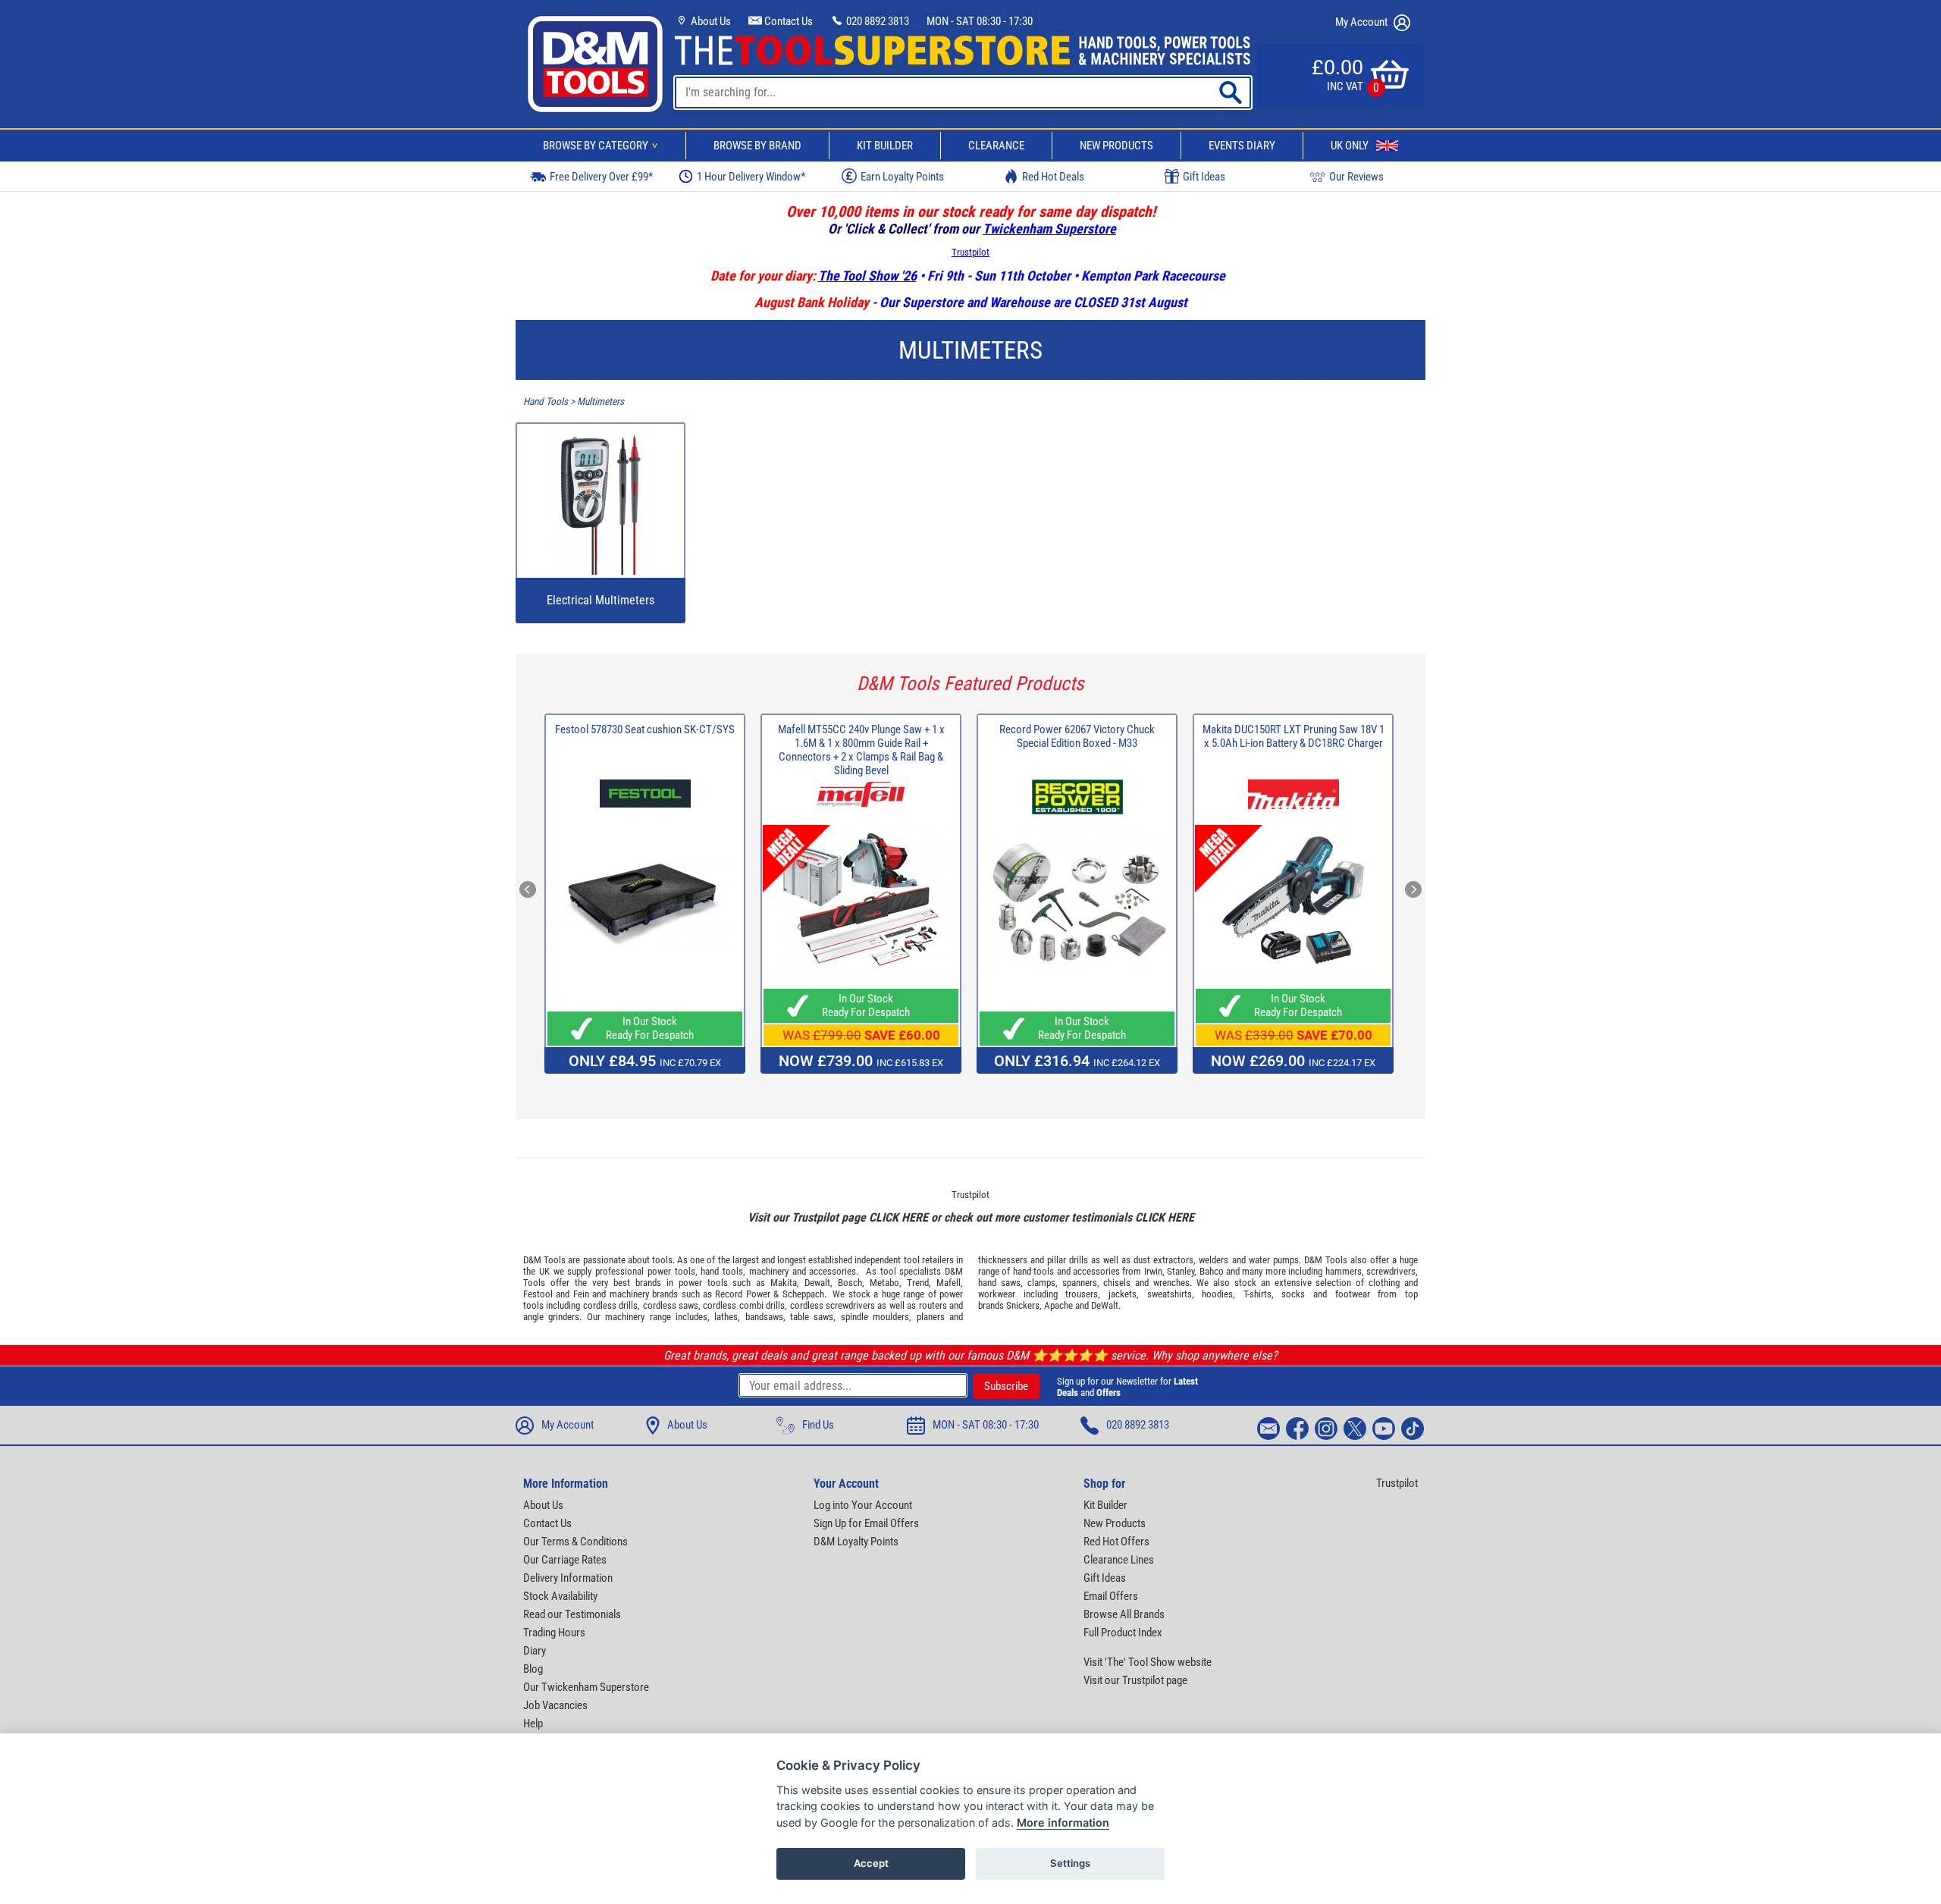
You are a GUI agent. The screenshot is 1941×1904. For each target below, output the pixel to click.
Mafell (949, 1283)
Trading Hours (554, 1633)
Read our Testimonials (572, 1614)
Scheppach (803, 1294)
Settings (1070, 1863)
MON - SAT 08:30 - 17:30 (980, 21)
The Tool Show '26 (867, 276)
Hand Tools (546, 402)
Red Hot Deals (1053, 177)
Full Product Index (1123, 1633)
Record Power (742, 1294)
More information (1063, 1822)
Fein (581, 1294)
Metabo (884, 1283)
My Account (1362, 22)
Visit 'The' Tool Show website (1148, 1662)
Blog (533, 1669)
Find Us (818, 1425)
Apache (1058, 1305)
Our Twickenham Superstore (586, 1687)
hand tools (722, 1271)
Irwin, (1154, 1271)
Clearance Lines (1119, 1560)
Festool (538, 1294)
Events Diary (1242, 146)
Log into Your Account (863, 1505)
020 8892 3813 (876, 21)
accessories (833, 1271)
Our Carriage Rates (565, 1560)
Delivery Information (568, 1578)
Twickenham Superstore (1049, 229)
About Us (710, 21)
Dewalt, (818, 1283)
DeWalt (1105, 1305)
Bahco (1212, 1271)
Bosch (850, 1283)
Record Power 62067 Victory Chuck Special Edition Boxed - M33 (1077, 736)
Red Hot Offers (1116, 1542)
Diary (535, 1651)
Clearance (996, 146)
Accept (871, 1863)
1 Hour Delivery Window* (751, 177)
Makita (784, 1283)
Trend (918, 1283)
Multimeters (600, 402)
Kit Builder (885, 146)
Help (533, 1724)
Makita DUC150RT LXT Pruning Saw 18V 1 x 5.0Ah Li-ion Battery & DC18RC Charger (1293, 736)
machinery (769, 1271)
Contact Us (787, 21)
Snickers (1023, 1305)
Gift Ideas (1204, 177)
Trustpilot (970, 252)
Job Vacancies (555, 1705)
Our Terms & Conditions (575, 1542)
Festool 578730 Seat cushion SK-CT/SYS (645, 729)
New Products (1116, 146)
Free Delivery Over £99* (601, 177)
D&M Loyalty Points (856, 1542)
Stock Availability (560, 1596)
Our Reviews (1356, 177)
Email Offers (1111, 1596)
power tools (671, 1271)
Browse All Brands (1124, 1614)
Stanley (1181, 1271)
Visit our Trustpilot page (1135, 1680)
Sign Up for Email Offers (866, 1523)
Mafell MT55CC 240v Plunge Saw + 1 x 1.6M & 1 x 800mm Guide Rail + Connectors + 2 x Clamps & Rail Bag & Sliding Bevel (861, 750)
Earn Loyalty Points (902, 177)
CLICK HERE (898, 1217)
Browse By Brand (757, 146)
